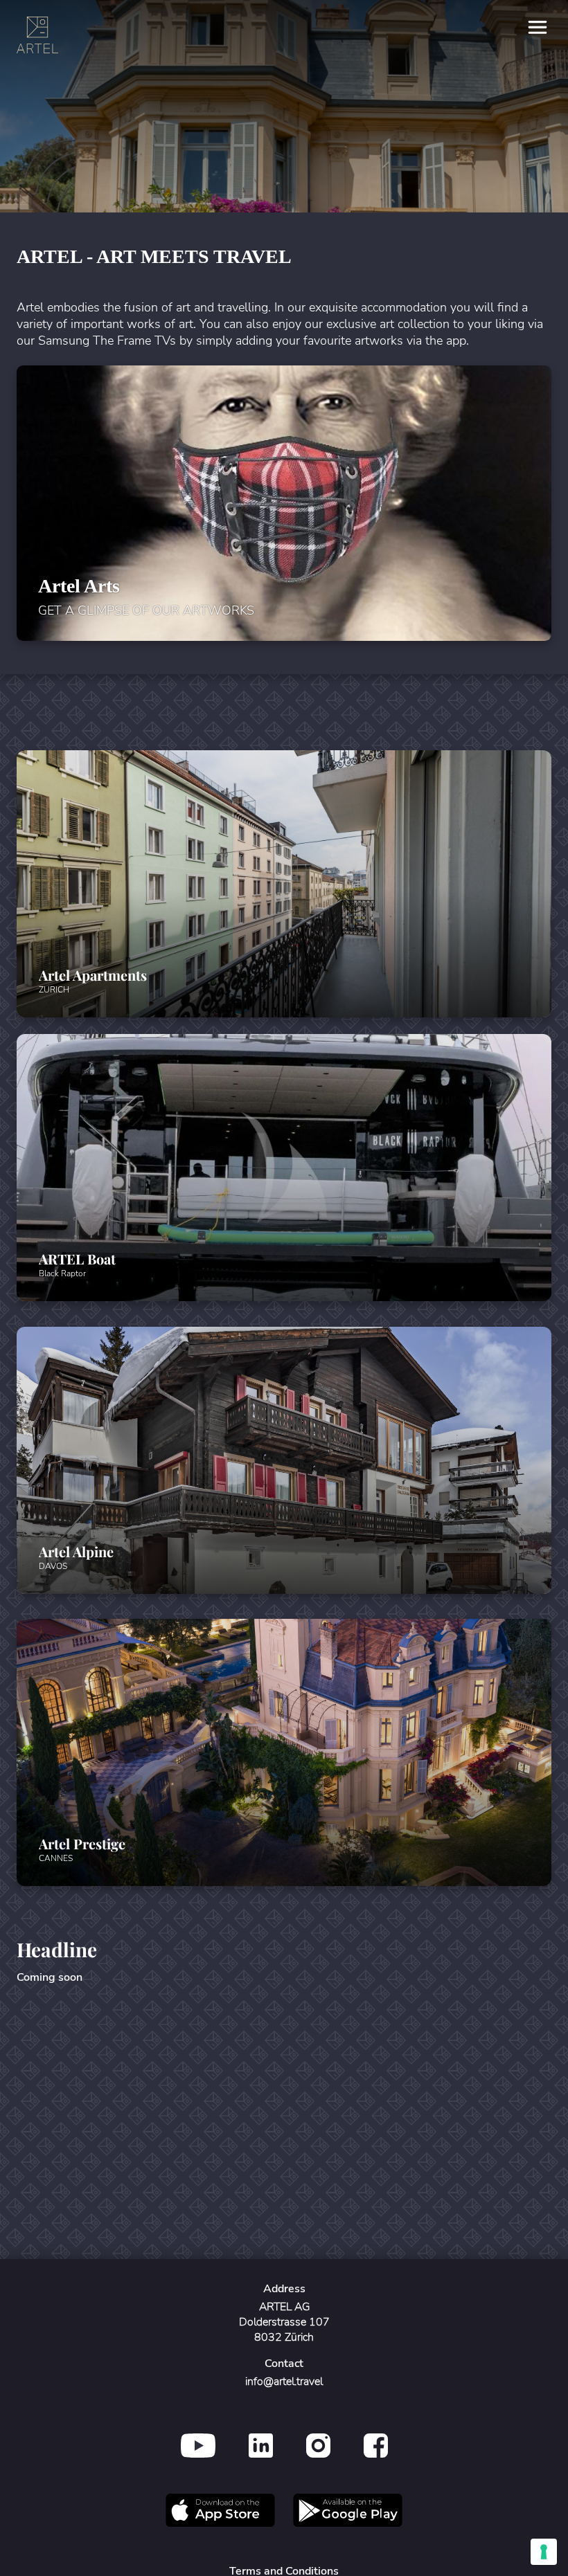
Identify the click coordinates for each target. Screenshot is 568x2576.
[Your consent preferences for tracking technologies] (544, 2552)
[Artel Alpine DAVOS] (284, 1590)
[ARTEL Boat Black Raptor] (284, 1297)
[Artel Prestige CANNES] (284, 1882)
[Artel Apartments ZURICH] (284, 1014)
